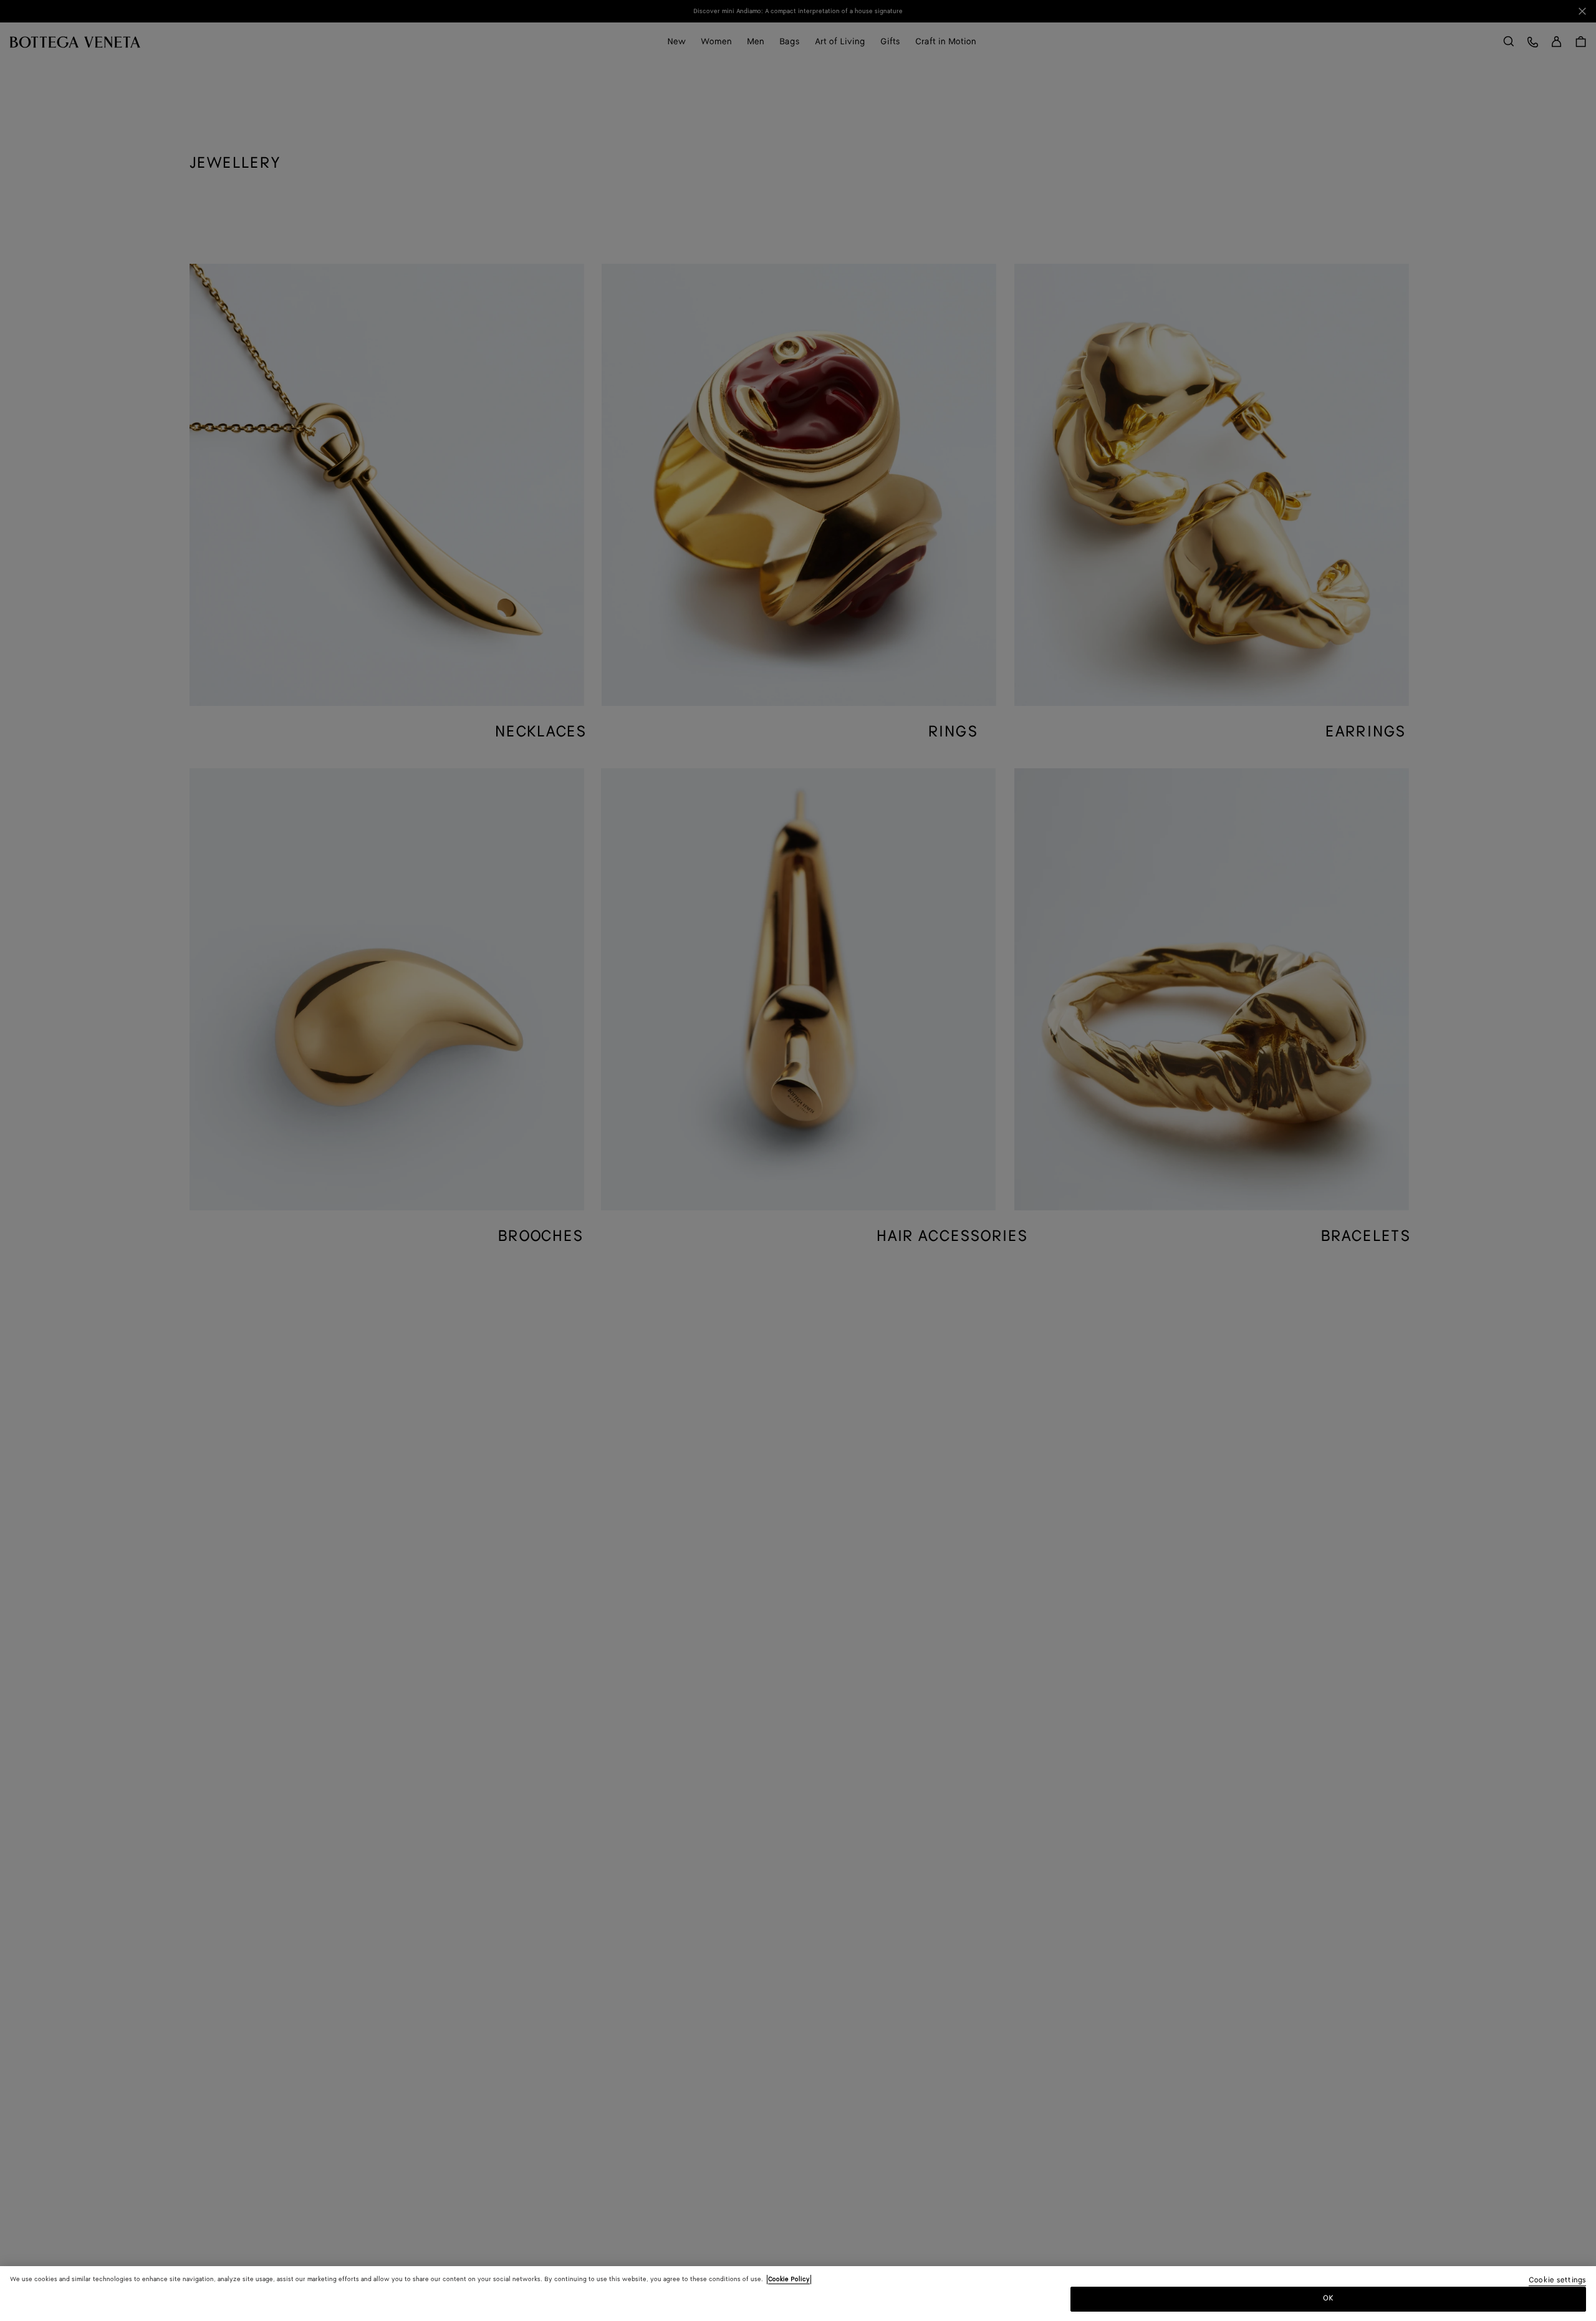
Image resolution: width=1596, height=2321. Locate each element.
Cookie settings (1557, 2281)
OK (1328, 2298)
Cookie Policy (789, 2279)
